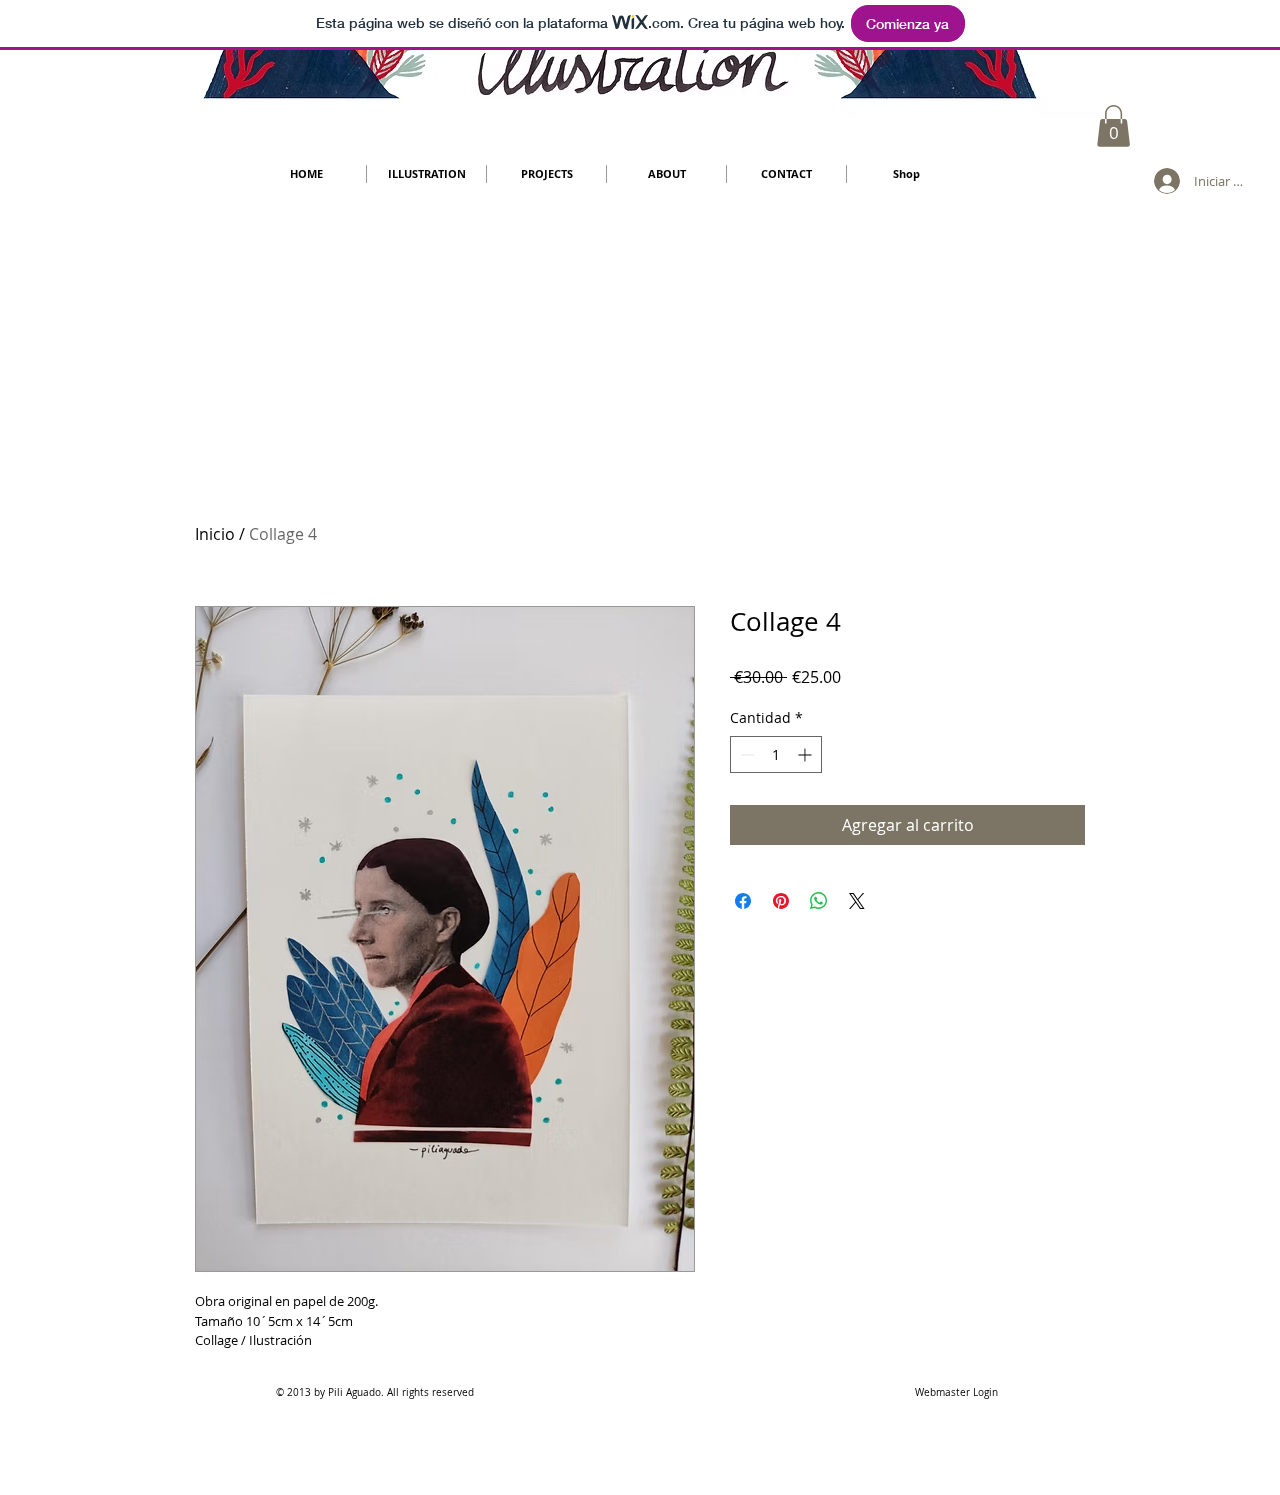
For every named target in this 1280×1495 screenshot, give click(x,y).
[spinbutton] (776, 754)
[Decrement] (745, 754)
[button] (1113, 126)
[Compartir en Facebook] (743, 901)
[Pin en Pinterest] (781, 901)
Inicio (215, 534)
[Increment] (806, 754)
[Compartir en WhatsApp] (819, 901)
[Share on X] (857, 901)
